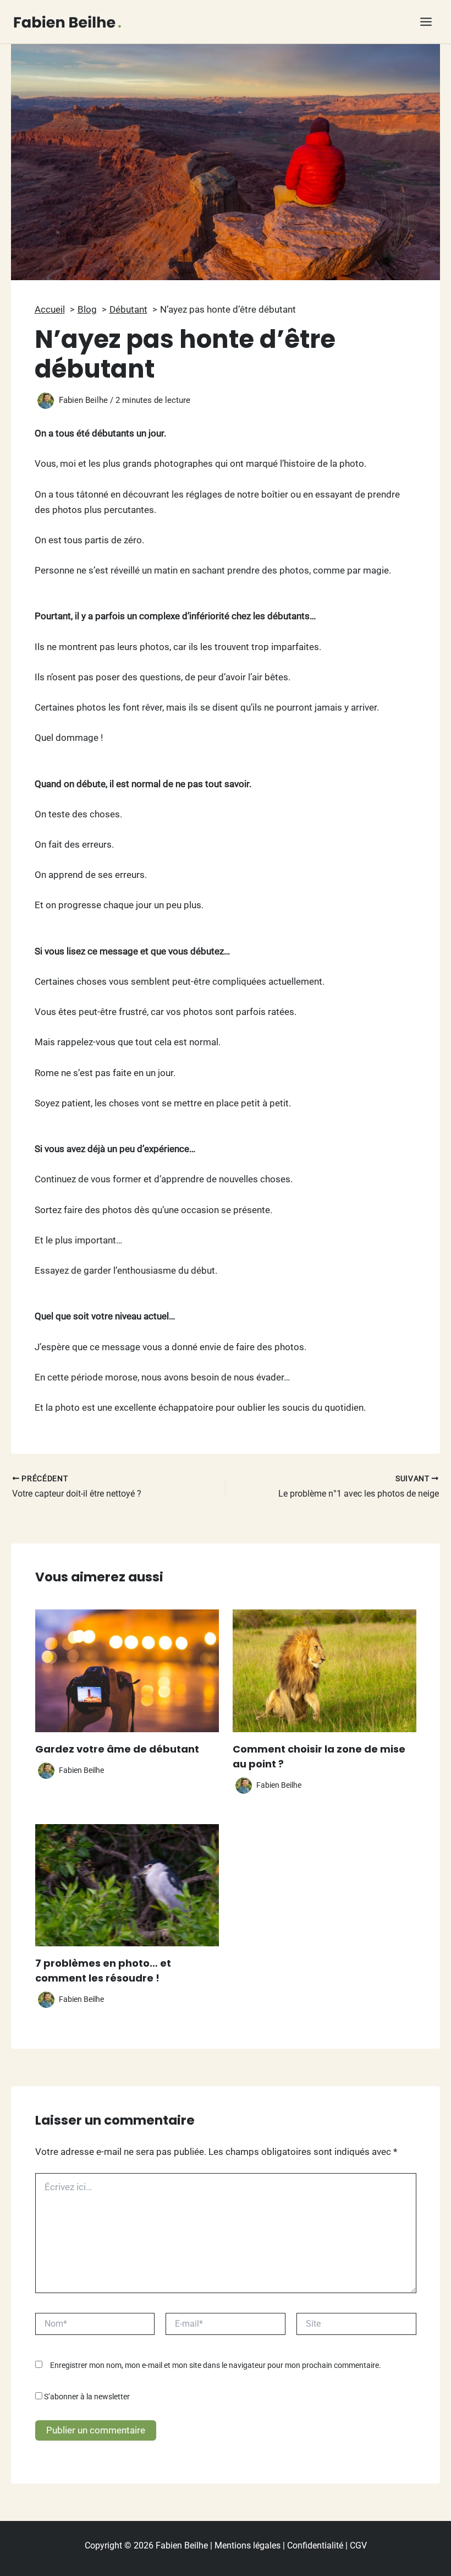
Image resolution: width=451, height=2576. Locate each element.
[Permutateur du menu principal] (427, 22)
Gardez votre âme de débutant (117, 1749)
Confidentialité (315, 2545)
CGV (358, 2545)
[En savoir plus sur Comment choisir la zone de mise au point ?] (324, 1670)
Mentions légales (248, 2545)
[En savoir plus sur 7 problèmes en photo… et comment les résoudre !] (127, 1884)
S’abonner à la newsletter (86, 2397)
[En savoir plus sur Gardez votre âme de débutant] (127, 1670)
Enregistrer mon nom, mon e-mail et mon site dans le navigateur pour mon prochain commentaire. (216, 2365)
